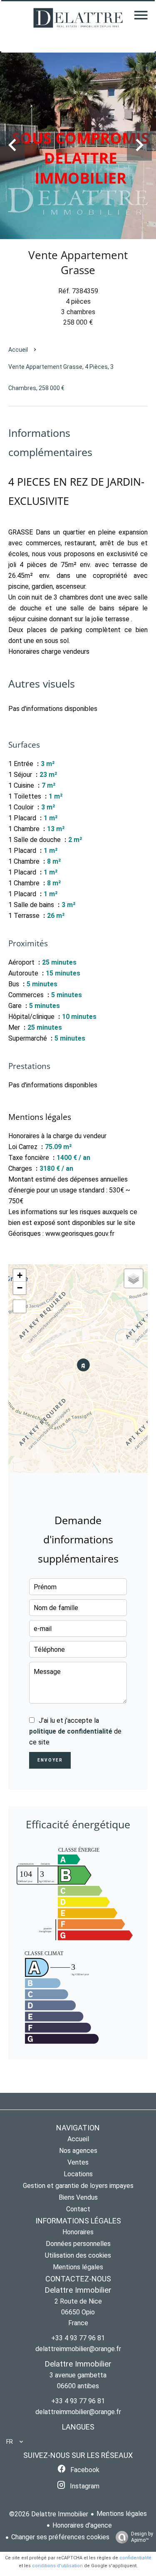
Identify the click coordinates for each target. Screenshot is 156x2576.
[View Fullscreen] (20, 1306)
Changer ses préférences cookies (60, 2537)
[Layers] (134, 1278)
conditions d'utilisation (57, 2566)
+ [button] (20, 1275)
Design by (142, 2537)
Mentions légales (122, 2514)
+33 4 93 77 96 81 (78, 2338)
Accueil (18, 350)
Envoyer (50, 1760)
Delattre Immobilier (78, 2290)
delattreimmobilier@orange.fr (78, 2349)
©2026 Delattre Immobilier (49, 2514)
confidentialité (135, 2558)
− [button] (20, 1288)
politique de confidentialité (71, 1731)
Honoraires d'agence (82, 2525)
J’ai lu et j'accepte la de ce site (75, 1731)
